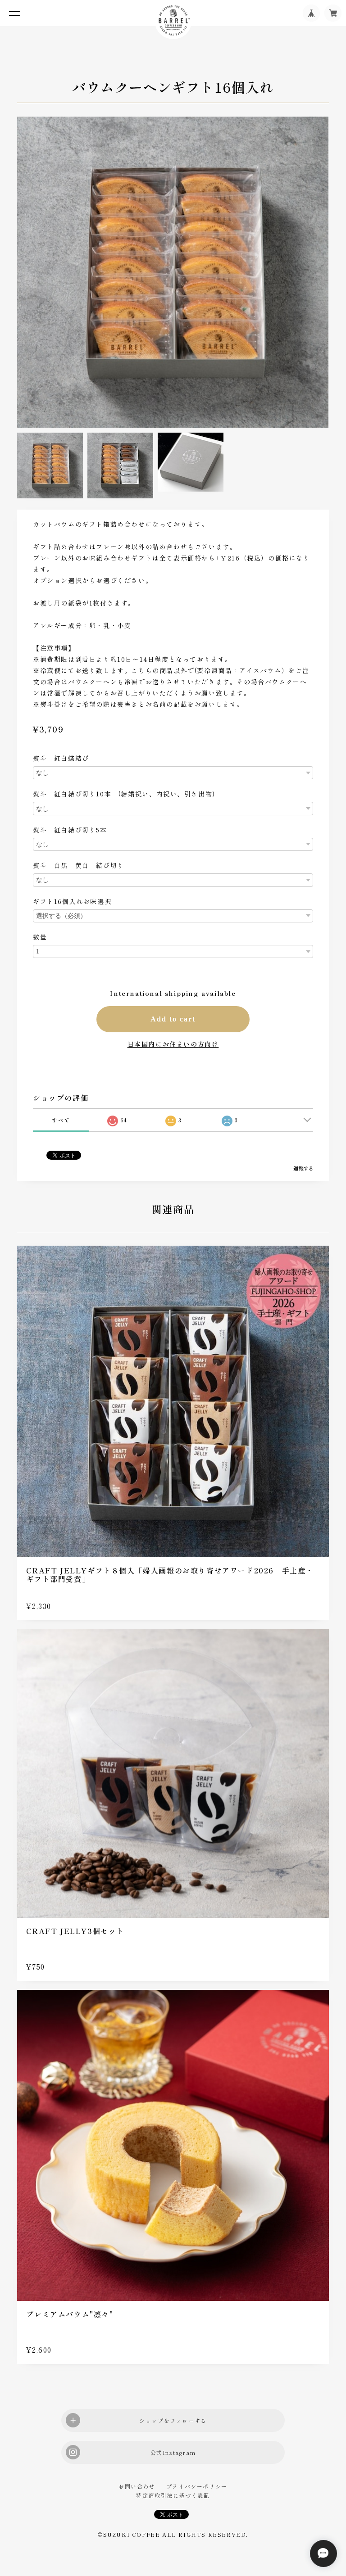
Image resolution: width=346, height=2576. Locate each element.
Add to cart (173, 1019)
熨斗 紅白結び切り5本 (73, 830)
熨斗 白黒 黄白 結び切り (79, 865)
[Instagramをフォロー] (173, 2452)
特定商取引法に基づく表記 (173, 2495)
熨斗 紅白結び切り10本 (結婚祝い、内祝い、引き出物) (124, 794)
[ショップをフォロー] (173, 2420)
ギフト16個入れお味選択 (72, 901)
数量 (40, 937)
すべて (61, 1120)
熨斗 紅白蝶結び (64, 758)
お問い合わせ (137, 2486)
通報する (303, 1168)
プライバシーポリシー (197, 2486)
